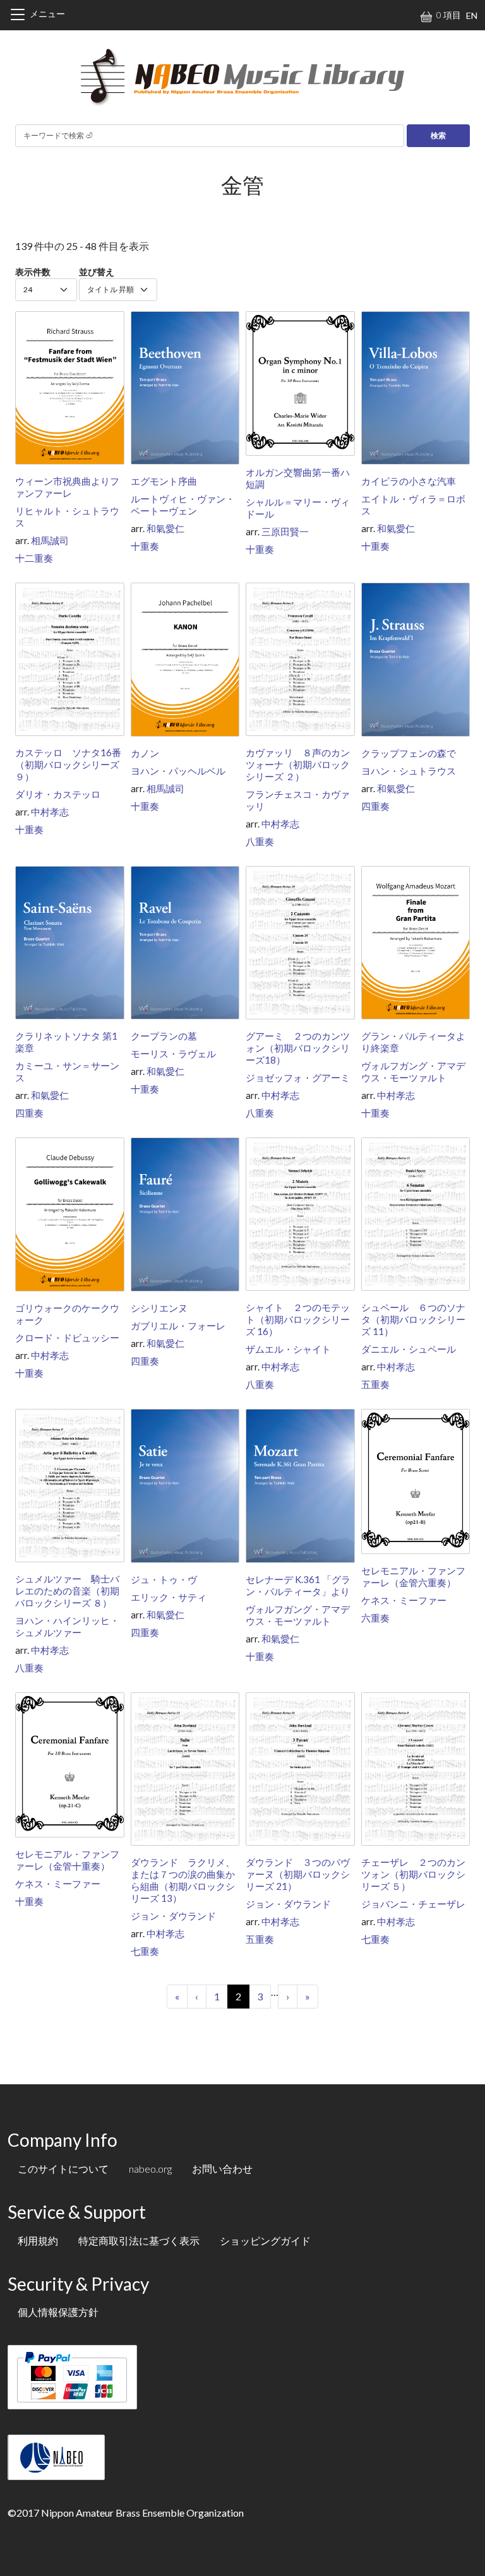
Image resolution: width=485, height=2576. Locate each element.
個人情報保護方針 (58, 2312)
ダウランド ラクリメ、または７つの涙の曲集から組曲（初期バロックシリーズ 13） (183, 1880)
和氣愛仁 (165, 528)
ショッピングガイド (265, 2241)
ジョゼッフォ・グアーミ (298, 1077)
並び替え (97, 272)
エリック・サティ (169, 1597)
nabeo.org (150, 2169)
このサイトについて (63, 2169)
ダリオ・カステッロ (58, 794)
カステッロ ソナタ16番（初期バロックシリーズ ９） (68, 764)
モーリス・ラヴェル (173, 1054)
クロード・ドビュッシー (67, 1338)
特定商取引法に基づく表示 (139, 2241)
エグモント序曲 (164, 481)
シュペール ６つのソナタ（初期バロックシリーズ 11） (413, 1319)
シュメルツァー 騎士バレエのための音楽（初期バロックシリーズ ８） (67, 1591)
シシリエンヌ (159, 1308)
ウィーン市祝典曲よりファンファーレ (67, 487)
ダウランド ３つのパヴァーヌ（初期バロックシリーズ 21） (298, 1874)
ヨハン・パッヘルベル (178, 771)
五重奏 (375, 1384)
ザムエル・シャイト (288, 1349)
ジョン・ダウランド (173, 1916)
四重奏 (375, 806)
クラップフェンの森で (409, 753)
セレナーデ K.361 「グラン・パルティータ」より (298, 1585)
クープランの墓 (164, 1036)
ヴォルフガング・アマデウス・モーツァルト (413, 1071)
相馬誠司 (50, 540)
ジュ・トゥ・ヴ (164, 1579)
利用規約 (38, 2241)
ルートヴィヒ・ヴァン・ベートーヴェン (183, 505)
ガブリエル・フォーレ (178, 1326)
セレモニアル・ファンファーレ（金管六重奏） (413, 1576)
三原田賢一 (285, 531)
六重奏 (375, 1618)
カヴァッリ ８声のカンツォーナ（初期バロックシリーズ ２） (298, 764)
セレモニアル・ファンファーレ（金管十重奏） (67, 1860)
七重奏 (145, 1951)
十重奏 (145, 546)
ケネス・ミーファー (404, 1600)
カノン (145, 753)
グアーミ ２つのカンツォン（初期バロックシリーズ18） (298, 1048)
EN (472, 15)
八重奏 (260, 841)
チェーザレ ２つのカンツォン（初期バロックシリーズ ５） (413, 1874)
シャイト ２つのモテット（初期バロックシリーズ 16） (298, 1319)
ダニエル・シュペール (409, 1349)
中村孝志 (50, 812)
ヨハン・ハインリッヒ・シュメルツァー (67, 1626)
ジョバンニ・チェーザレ (413, 1904)
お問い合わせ (222, 2169)
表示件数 (33, 272)
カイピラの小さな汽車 (409, 481)
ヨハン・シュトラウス (409, 771)
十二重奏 (34, 558)
